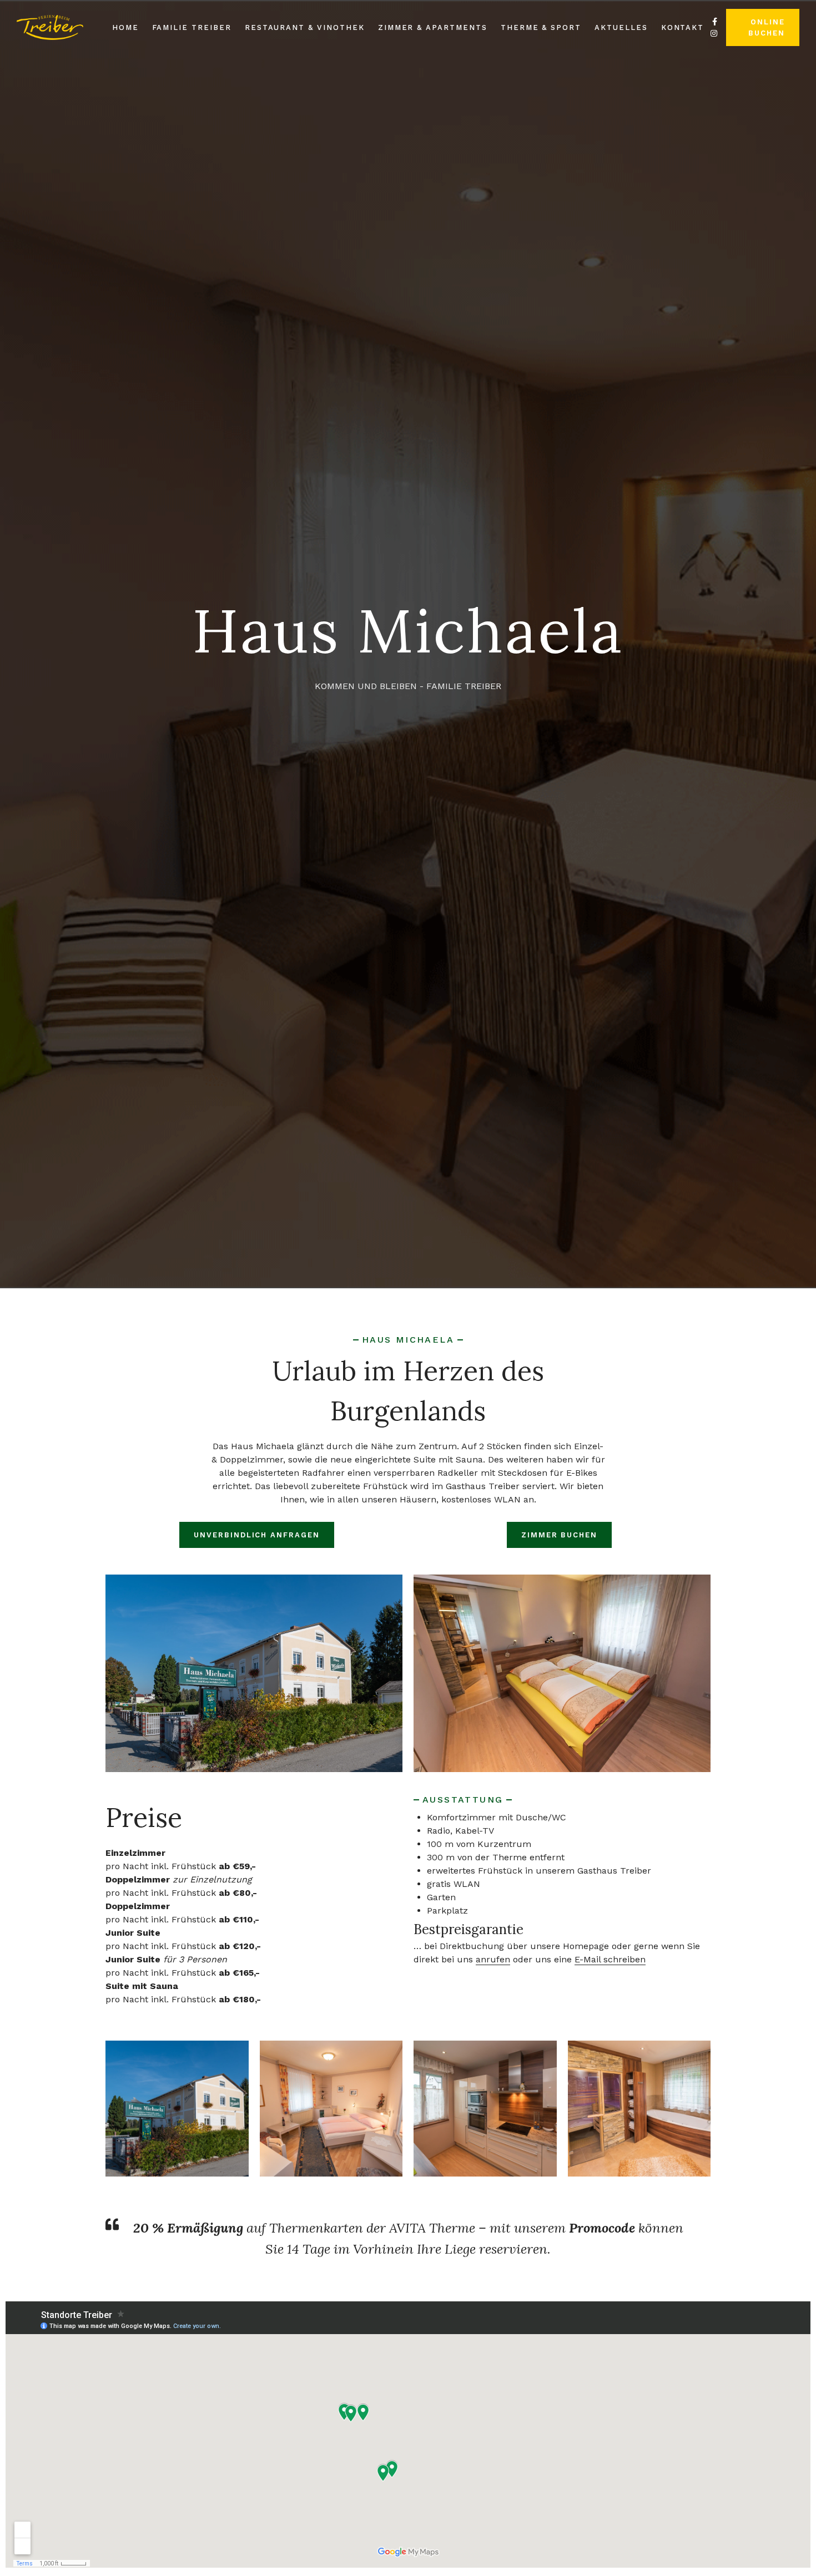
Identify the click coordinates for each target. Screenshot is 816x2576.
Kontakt (683, 27)
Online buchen (767, 27)
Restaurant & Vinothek (305, 27)
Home (125, 27)
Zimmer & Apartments (433, 27)
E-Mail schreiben (610, 1959)
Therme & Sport (541, 27)
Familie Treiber (192, 27)
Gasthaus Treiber (483, 1486)
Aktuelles (621, 27)
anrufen (493, 1959)
